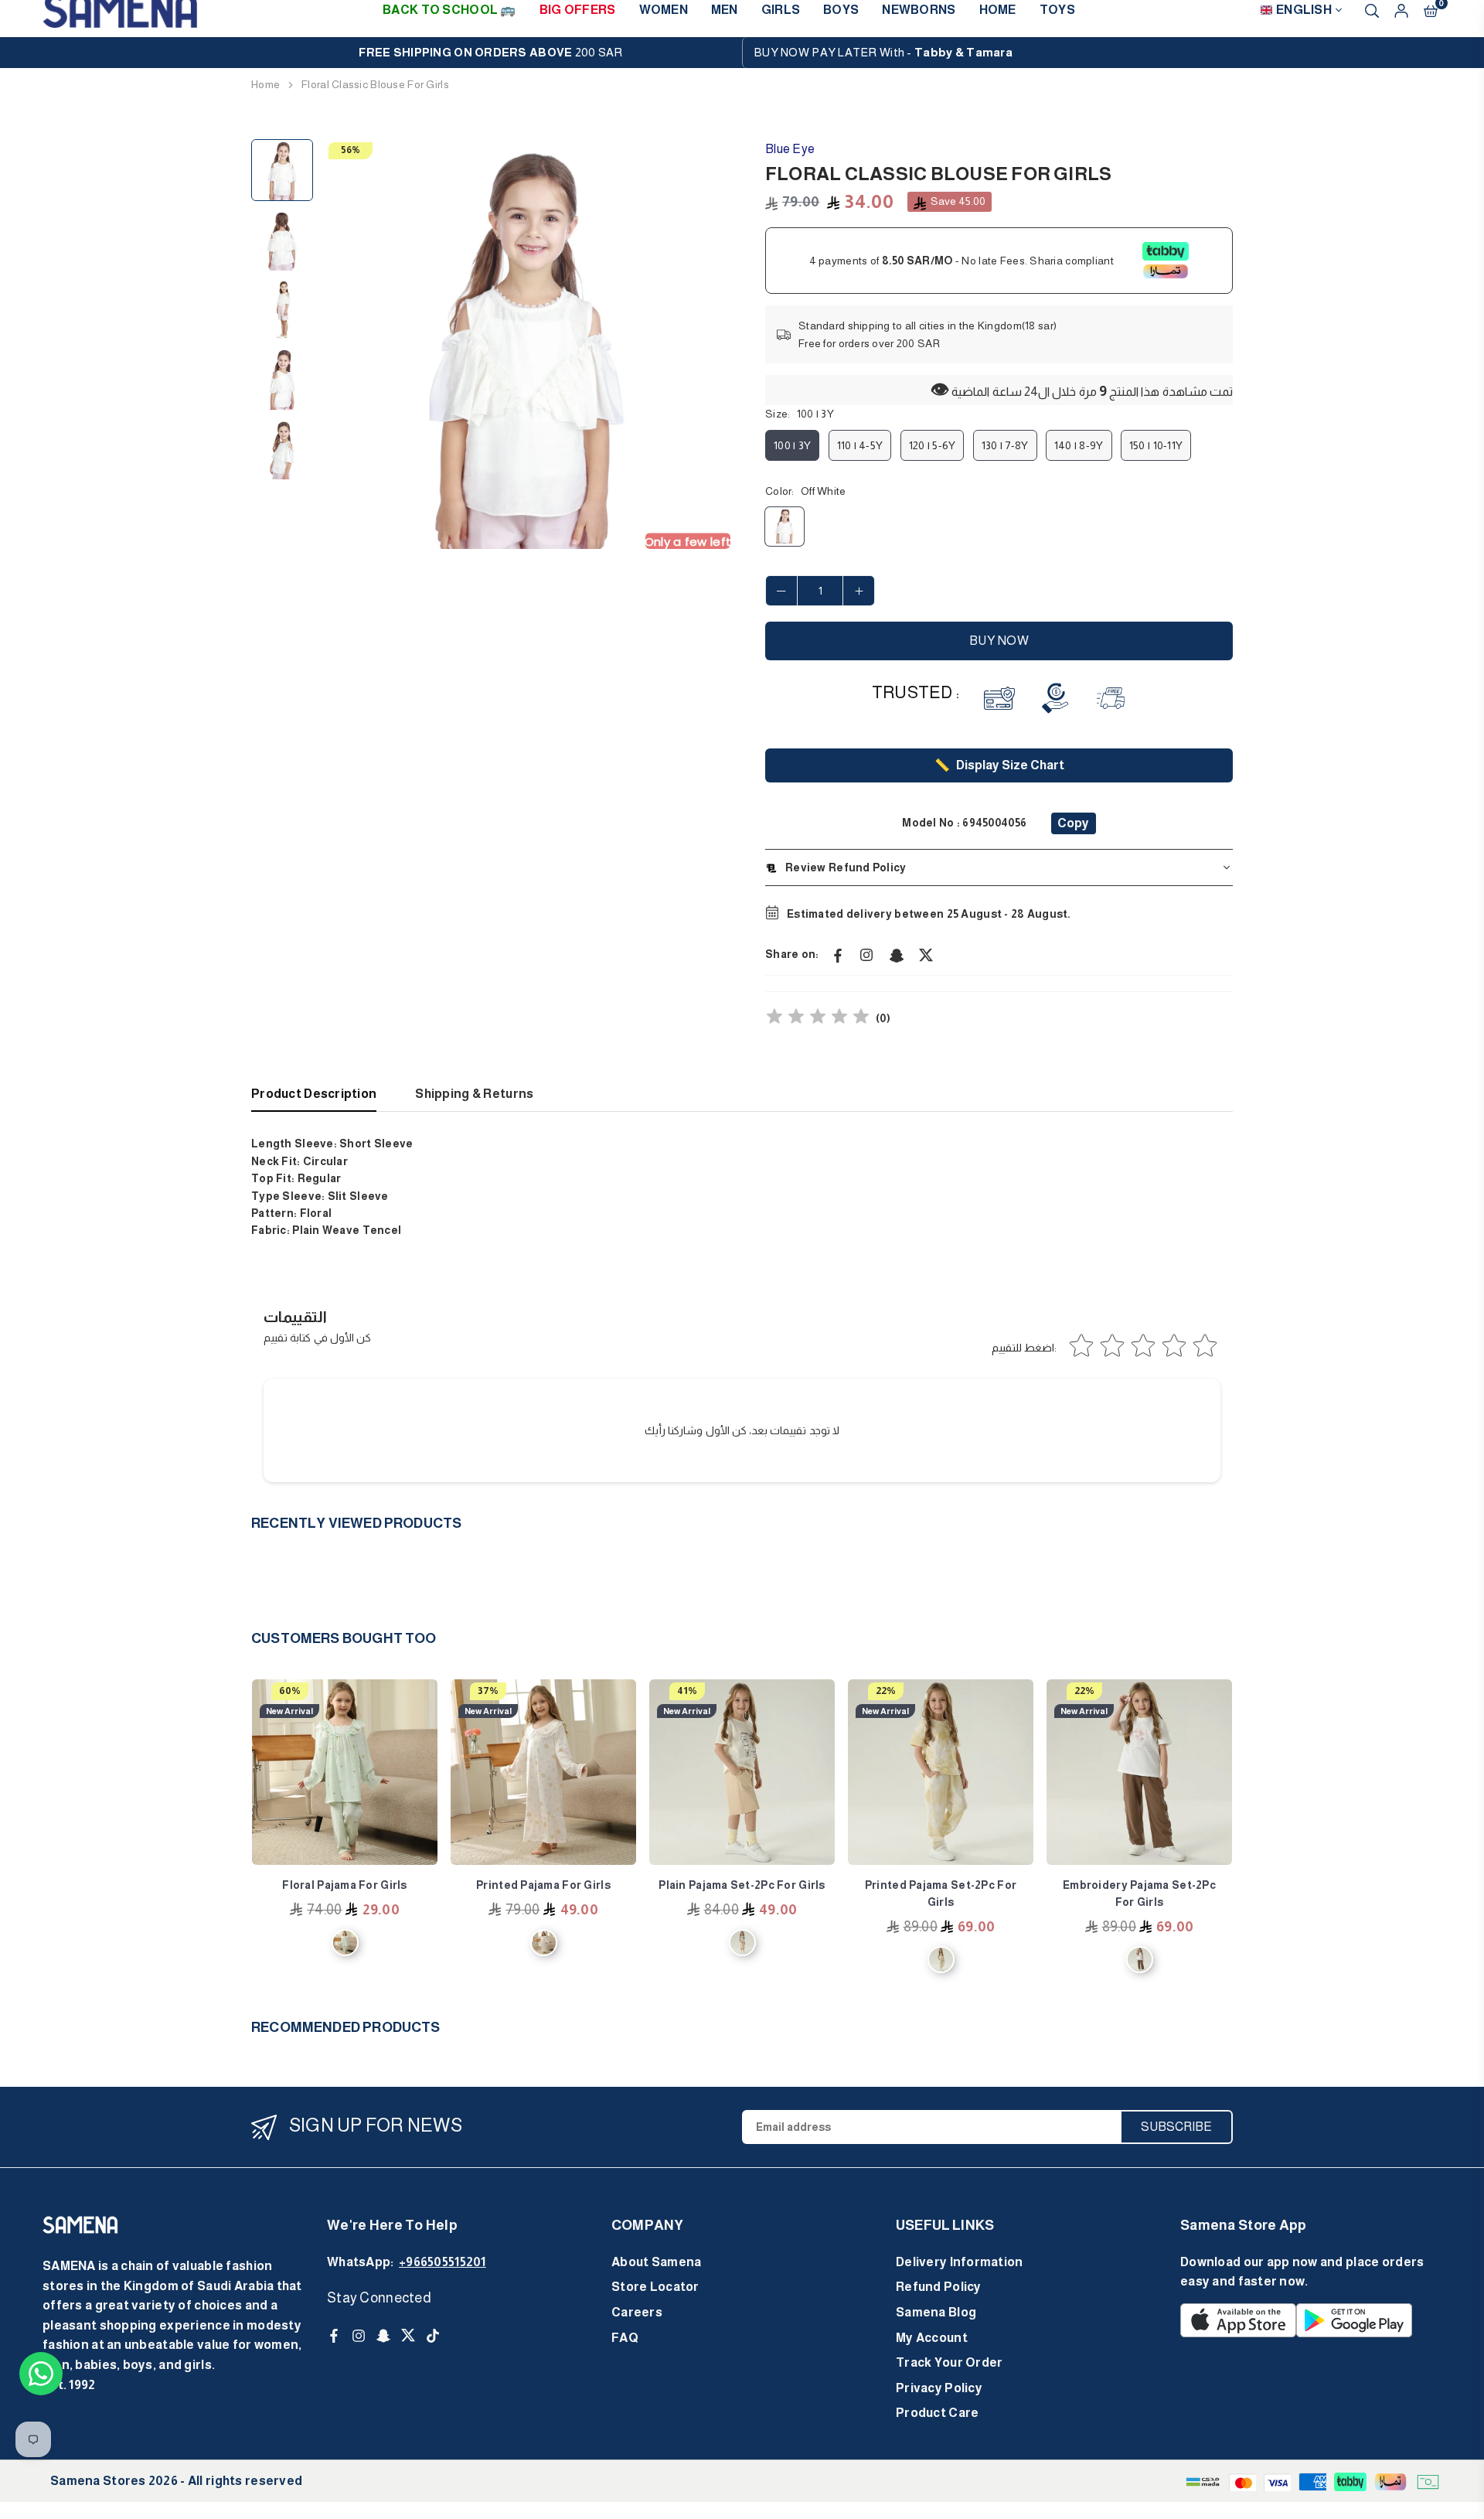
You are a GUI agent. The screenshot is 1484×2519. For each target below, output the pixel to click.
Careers (637, 2312)
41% (687, 1691)
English (1304, 10)
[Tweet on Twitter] (926, 954)
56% (351, 150)
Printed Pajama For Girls (543, 1885)
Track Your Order (949, 2362)
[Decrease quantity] (781, 591)
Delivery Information (960, 2262)
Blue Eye (790, 149)
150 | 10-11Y (1156, 445)
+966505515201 (442, 2262)
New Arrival (289, 1711)
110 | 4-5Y (860, 445)
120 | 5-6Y (933, 445)
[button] (709, 345)
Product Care (937, 2413)
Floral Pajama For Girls (344, 1885)
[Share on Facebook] (838, 954)
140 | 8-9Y (1079, 445)
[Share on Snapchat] (897, 954)
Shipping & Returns (474, 1094)
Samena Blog (936, 2312)
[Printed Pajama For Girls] (543, 1772)
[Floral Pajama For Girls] (345, 1772)
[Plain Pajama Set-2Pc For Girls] (742, 1772)
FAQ (625, 2338)
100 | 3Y (792, 445)
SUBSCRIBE (1176, 2127)
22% (886, 1691)
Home (265, 84)
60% (290, 1691)
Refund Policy (939, 2287)
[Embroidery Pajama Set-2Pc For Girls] (1139, 1772)
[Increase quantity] (859, 591)
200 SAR (490, 52)
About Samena (656, 2262)
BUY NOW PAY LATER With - (883, 52)
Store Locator (655, 2287)
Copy (1073, 823)
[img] (818, 1019)
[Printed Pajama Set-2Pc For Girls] (941, 1772)
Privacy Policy (939, 2388)
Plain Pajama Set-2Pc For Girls (742, 1885)
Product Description (314, 1094)
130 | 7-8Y (1005, 445)
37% (488, 1691)
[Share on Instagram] (867, 954)
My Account (932, 2338)
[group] (526, 344)
